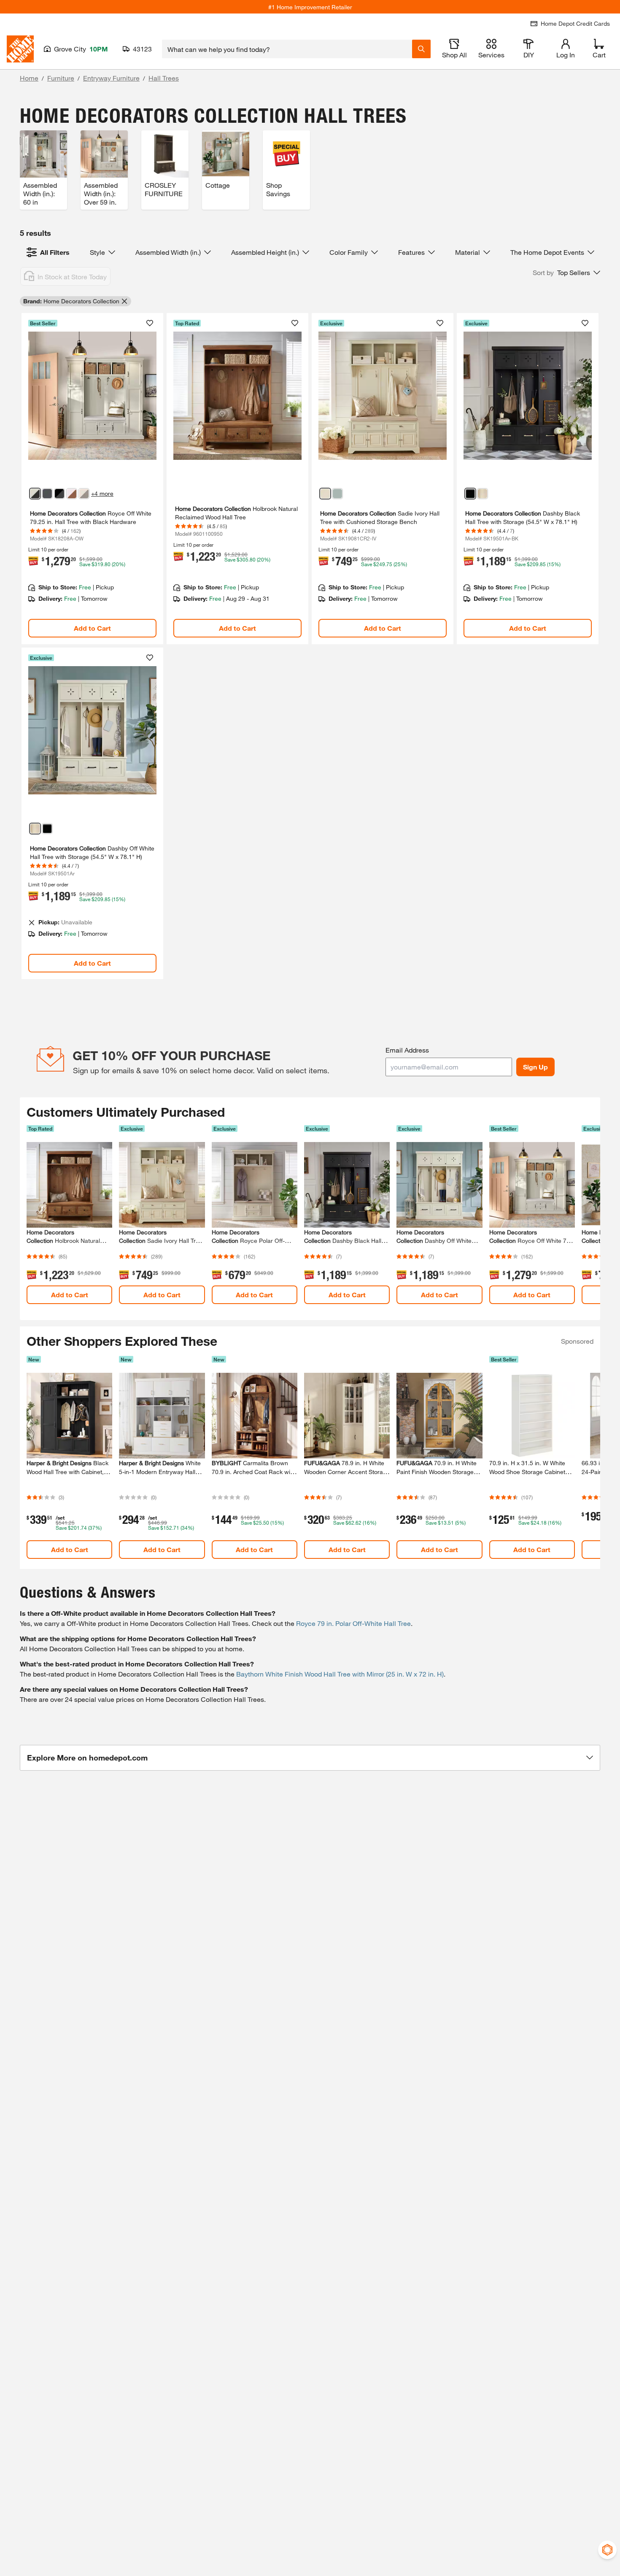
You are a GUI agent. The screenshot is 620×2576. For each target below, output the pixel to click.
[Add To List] (150, 323)
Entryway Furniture (111, 78)
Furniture (61, 78)
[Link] (92, 479)
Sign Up (535, 1067)
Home (29, 78)
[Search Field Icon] (421, 49)
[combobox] (287, 49)
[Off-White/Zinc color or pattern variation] (84, 494)
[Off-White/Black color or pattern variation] (35, 494)
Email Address (407, 1050)
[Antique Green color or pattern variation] (337, 494)
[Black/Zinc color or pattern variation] (59, 494)
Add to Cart (92, 628)
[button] (566, 273)
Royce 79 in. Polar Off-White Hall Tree (353, 1623)
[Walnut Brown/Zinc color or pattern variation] (72, 494)
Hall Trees (164, 78)
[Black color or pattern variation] (47, 494)
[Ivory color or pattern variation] (325, 494)
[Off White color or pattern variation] (483, 494)
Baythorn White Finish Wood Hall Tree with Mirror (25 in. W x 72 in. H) (340, 1674)
